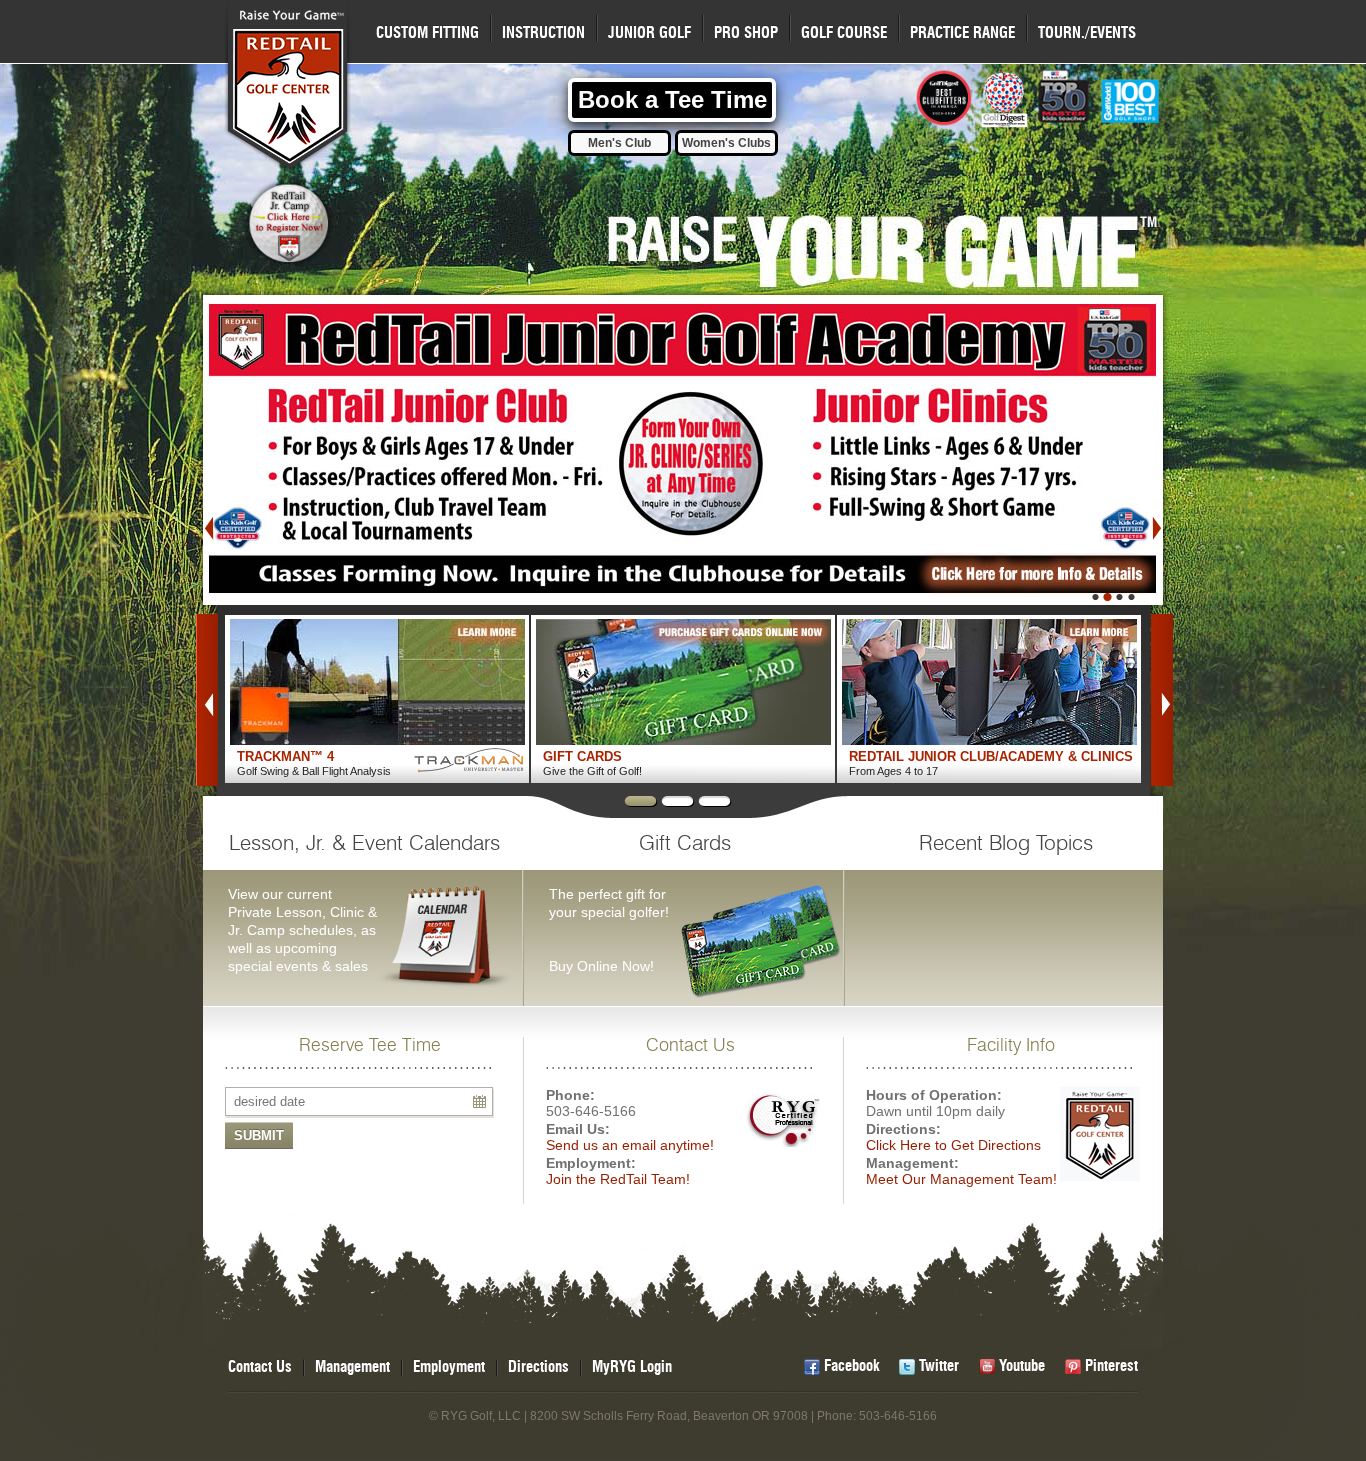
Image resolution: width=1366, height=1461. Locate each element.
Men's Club (619, 143)
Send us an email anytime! (630, 1145)
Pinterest (1111, 1366)
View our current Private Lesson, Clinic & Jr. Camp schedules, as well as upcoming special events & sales (364, 904)
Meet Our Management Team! (961, 1179)
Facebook (851, 1366)
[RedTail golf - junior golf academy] (683, 450)
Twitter (939, 1366)
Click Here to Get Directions (953, 1145)
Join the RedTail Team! (618, 1179)
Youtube (1022, 1366)
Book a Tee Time (672, 99)
